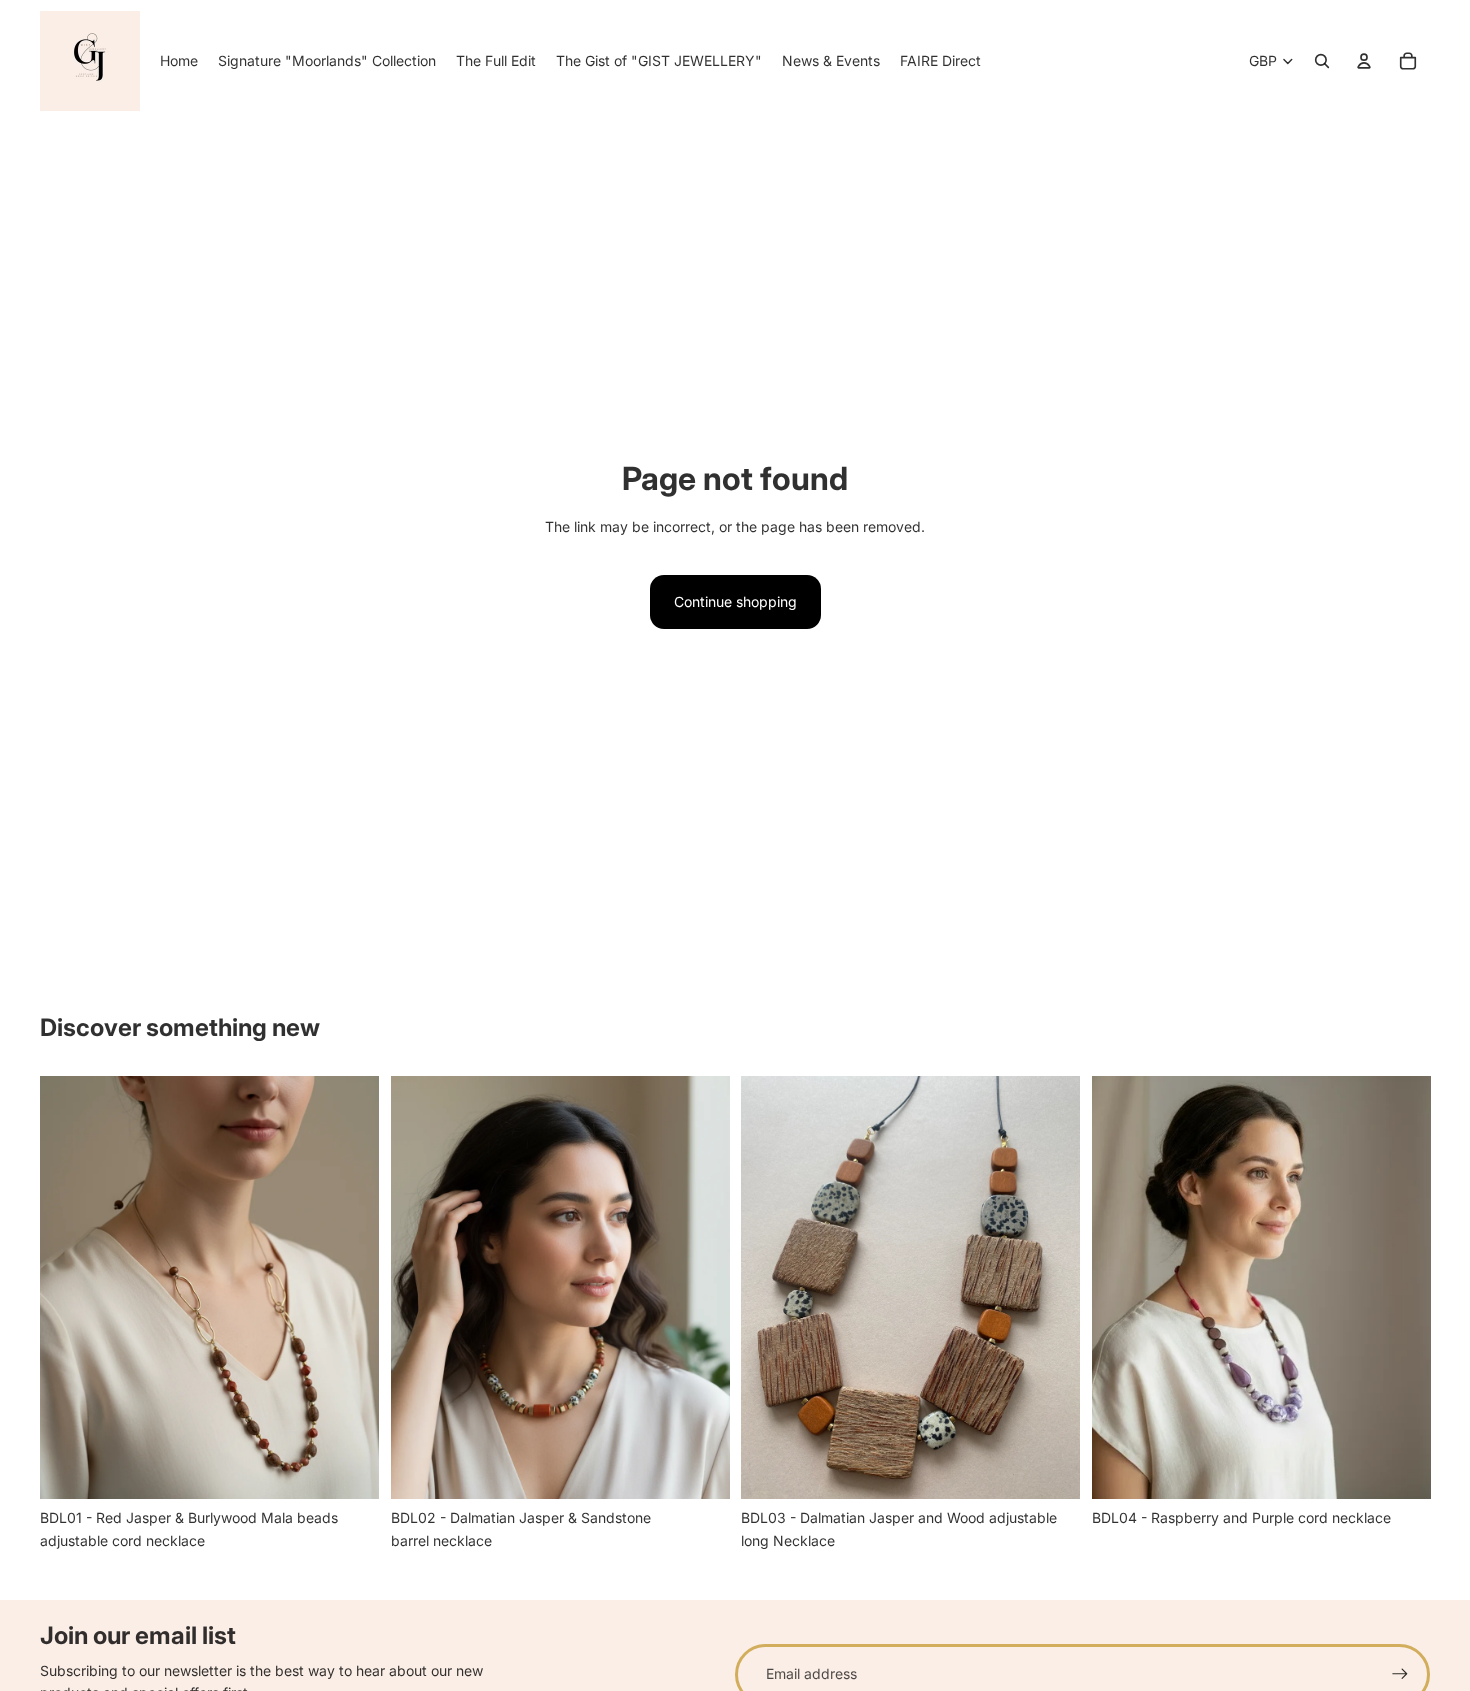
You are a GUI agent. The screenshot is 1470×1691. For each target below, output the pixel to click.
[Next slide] (349, 1287)
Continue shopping (735, 601)
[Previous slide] (70, 1287)
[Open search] (1322, 61)
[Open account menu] (1364, 61)
